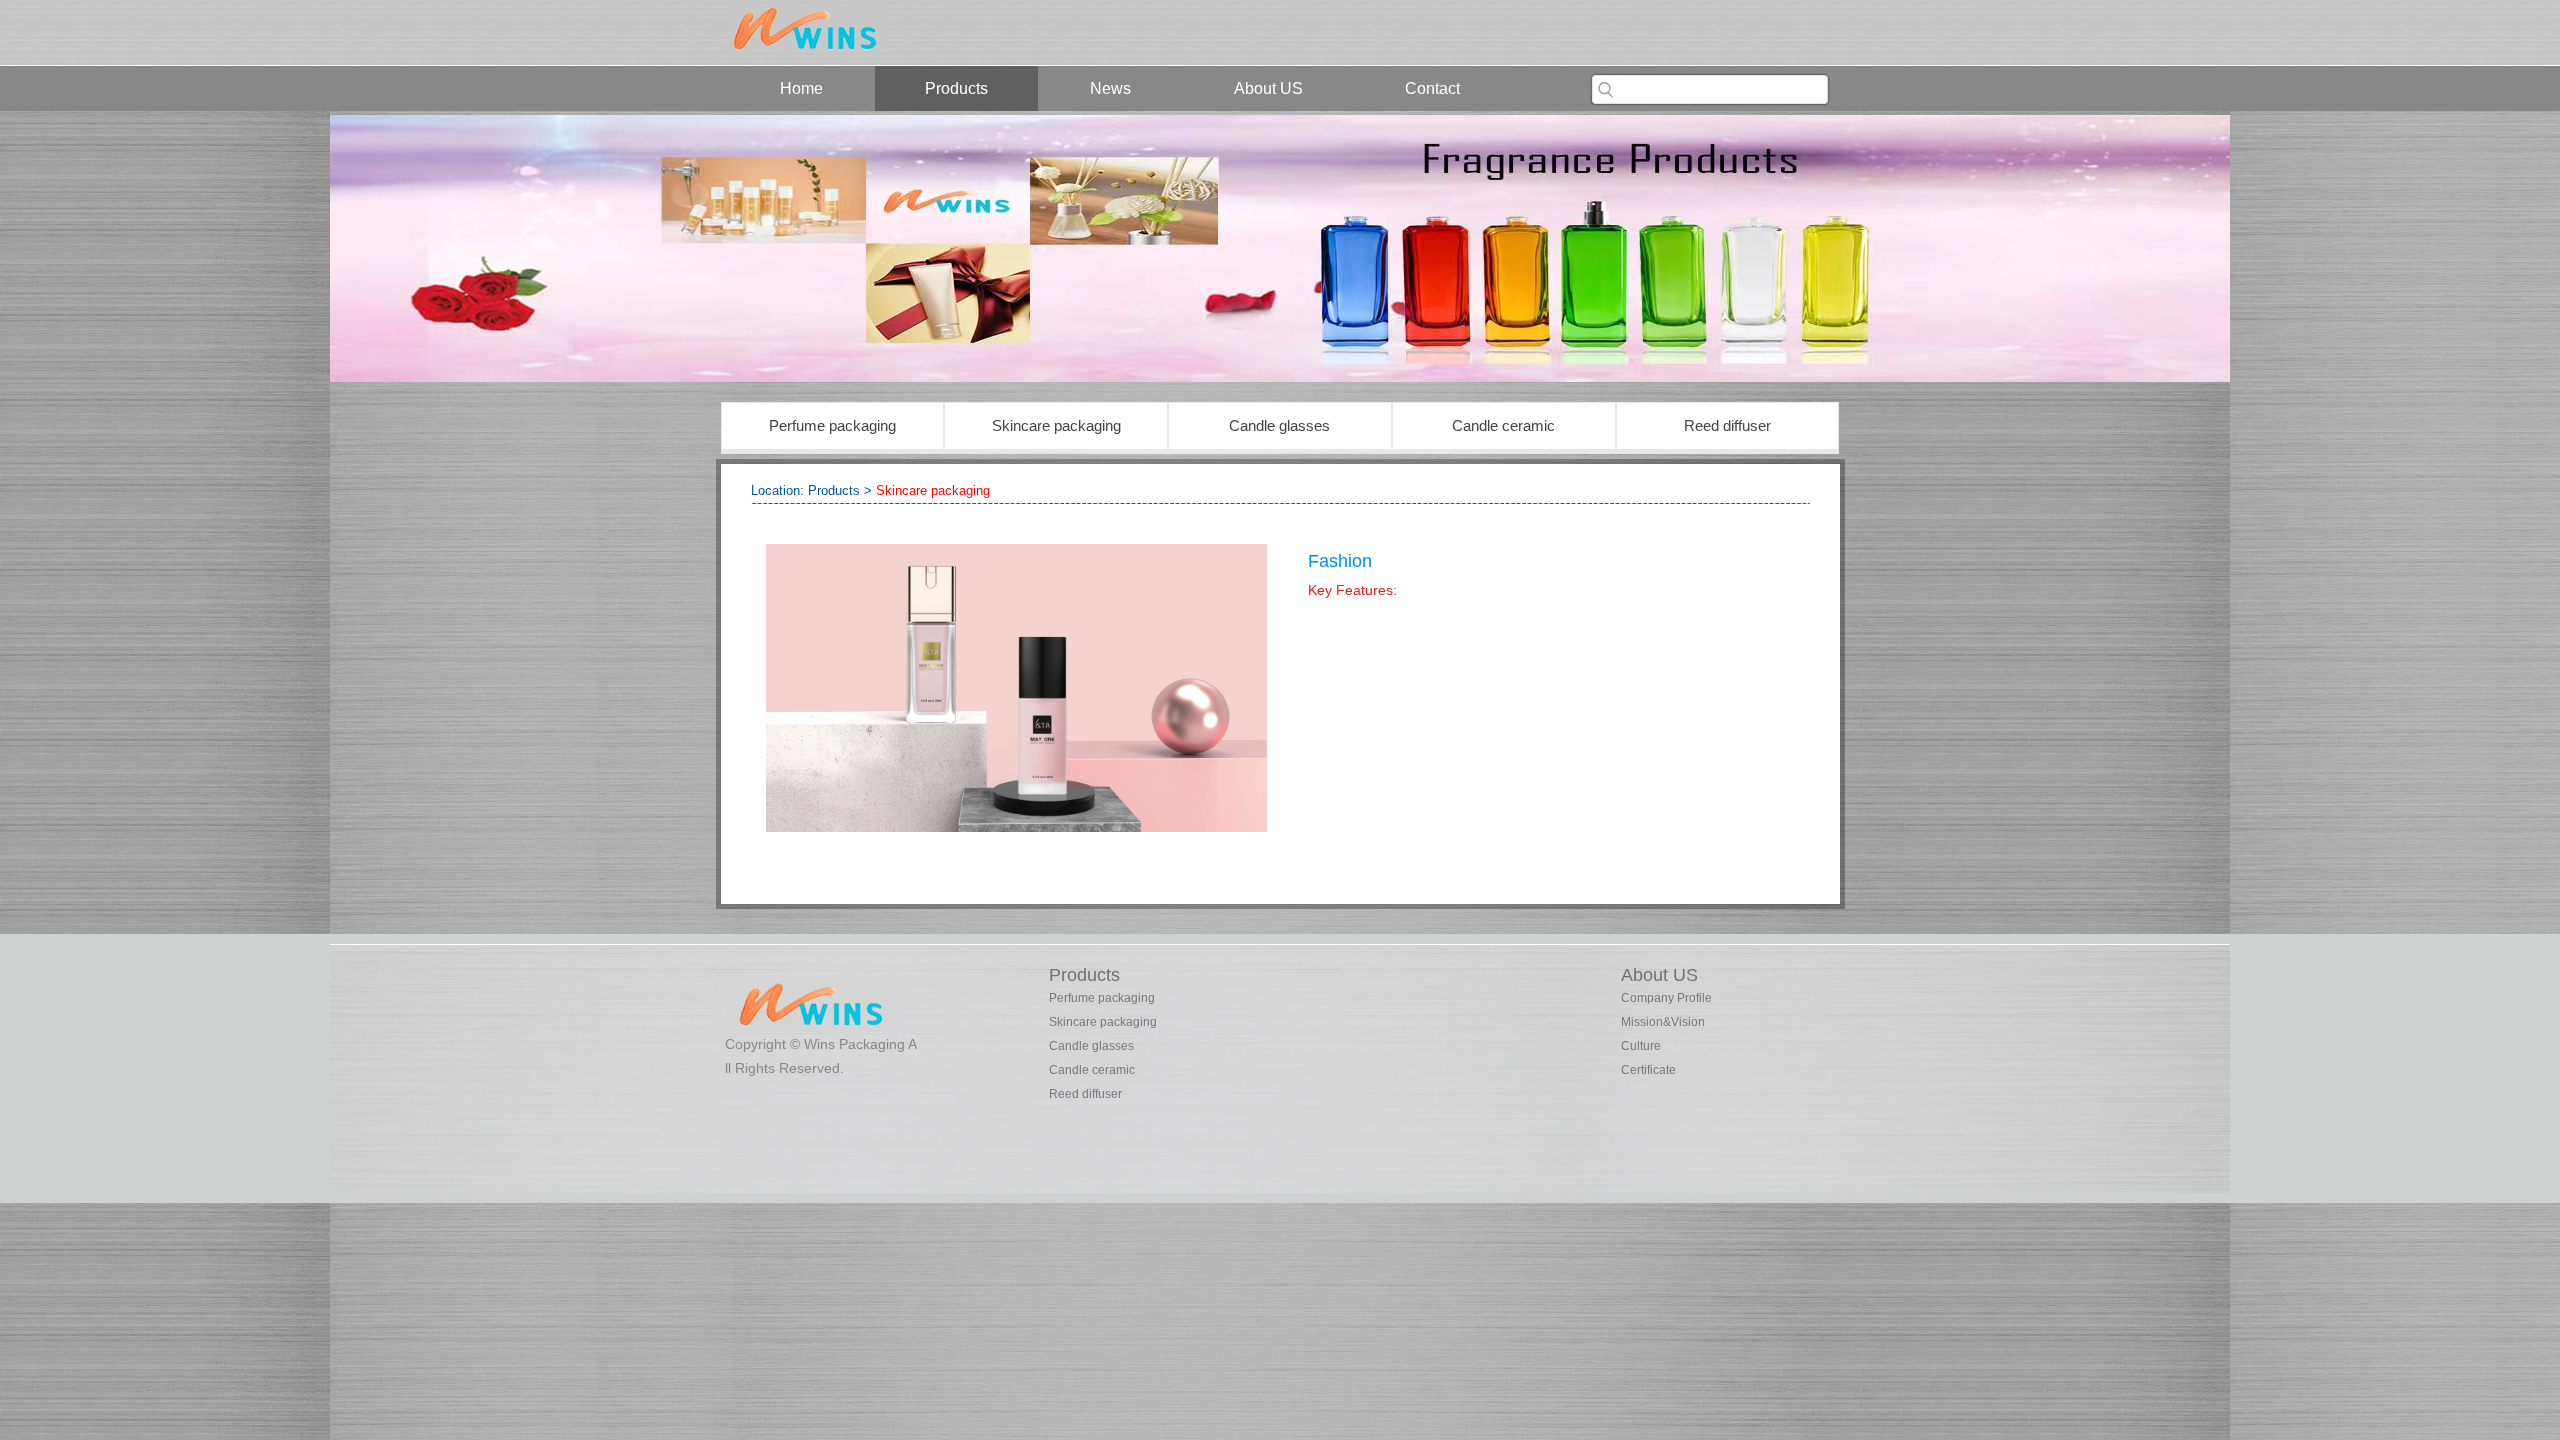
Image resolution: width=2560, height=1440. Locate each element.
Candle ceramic (1503, 425)
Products (956, 88)
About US (1268, 88)
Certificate (1648, 1070)
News (1110, 88)
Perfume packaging (832, 425)
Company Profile (1666, 998)
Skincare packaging (1056, 425)
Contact (1432, 88)
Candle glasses (1279, 425)
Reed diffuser (1727, 425)
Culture (1641, 1046)
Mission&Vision (1663, 1022)
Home (801, 88)
